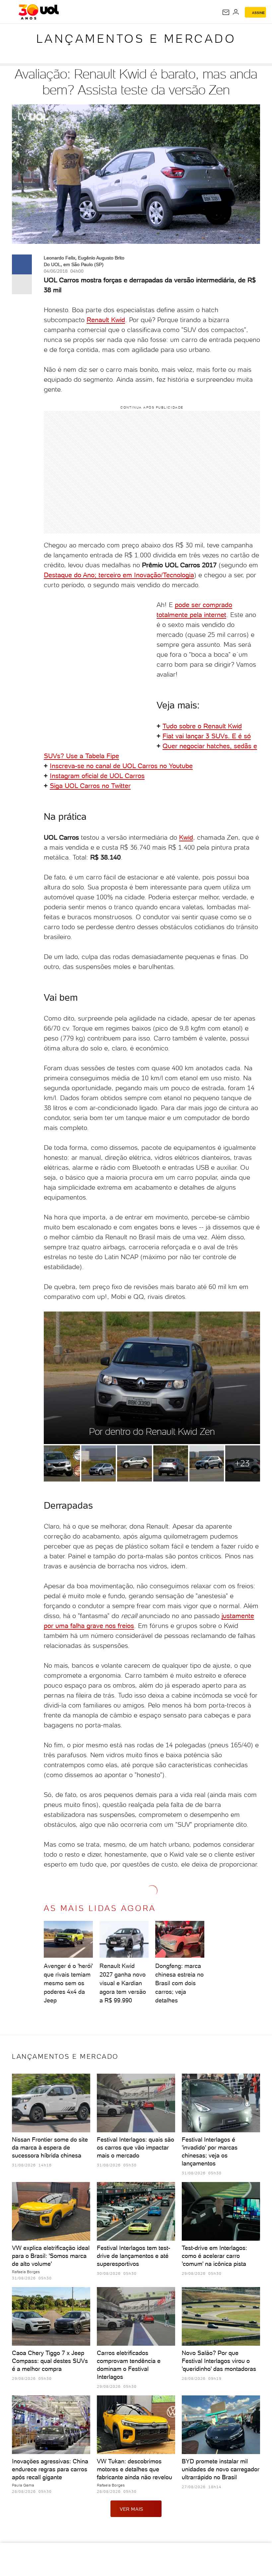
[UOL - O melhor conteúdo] (39, 12)
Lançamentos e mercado (136, 39)
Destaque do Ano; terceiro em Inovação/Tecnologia (119, 575)
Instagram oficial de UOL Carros (97, 776)
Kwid (186, 837)
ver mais (132, 2509)
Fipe (113, 756)
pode (182, 605)
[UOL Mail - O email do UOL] (226, 12)
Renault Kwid (106, 320)
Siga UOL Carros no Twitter (90, 786)
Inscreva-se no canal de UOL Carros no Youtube (121, 766)
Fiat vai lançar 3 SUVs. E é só (207, 736)
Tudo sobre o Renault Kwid (202, 726)
